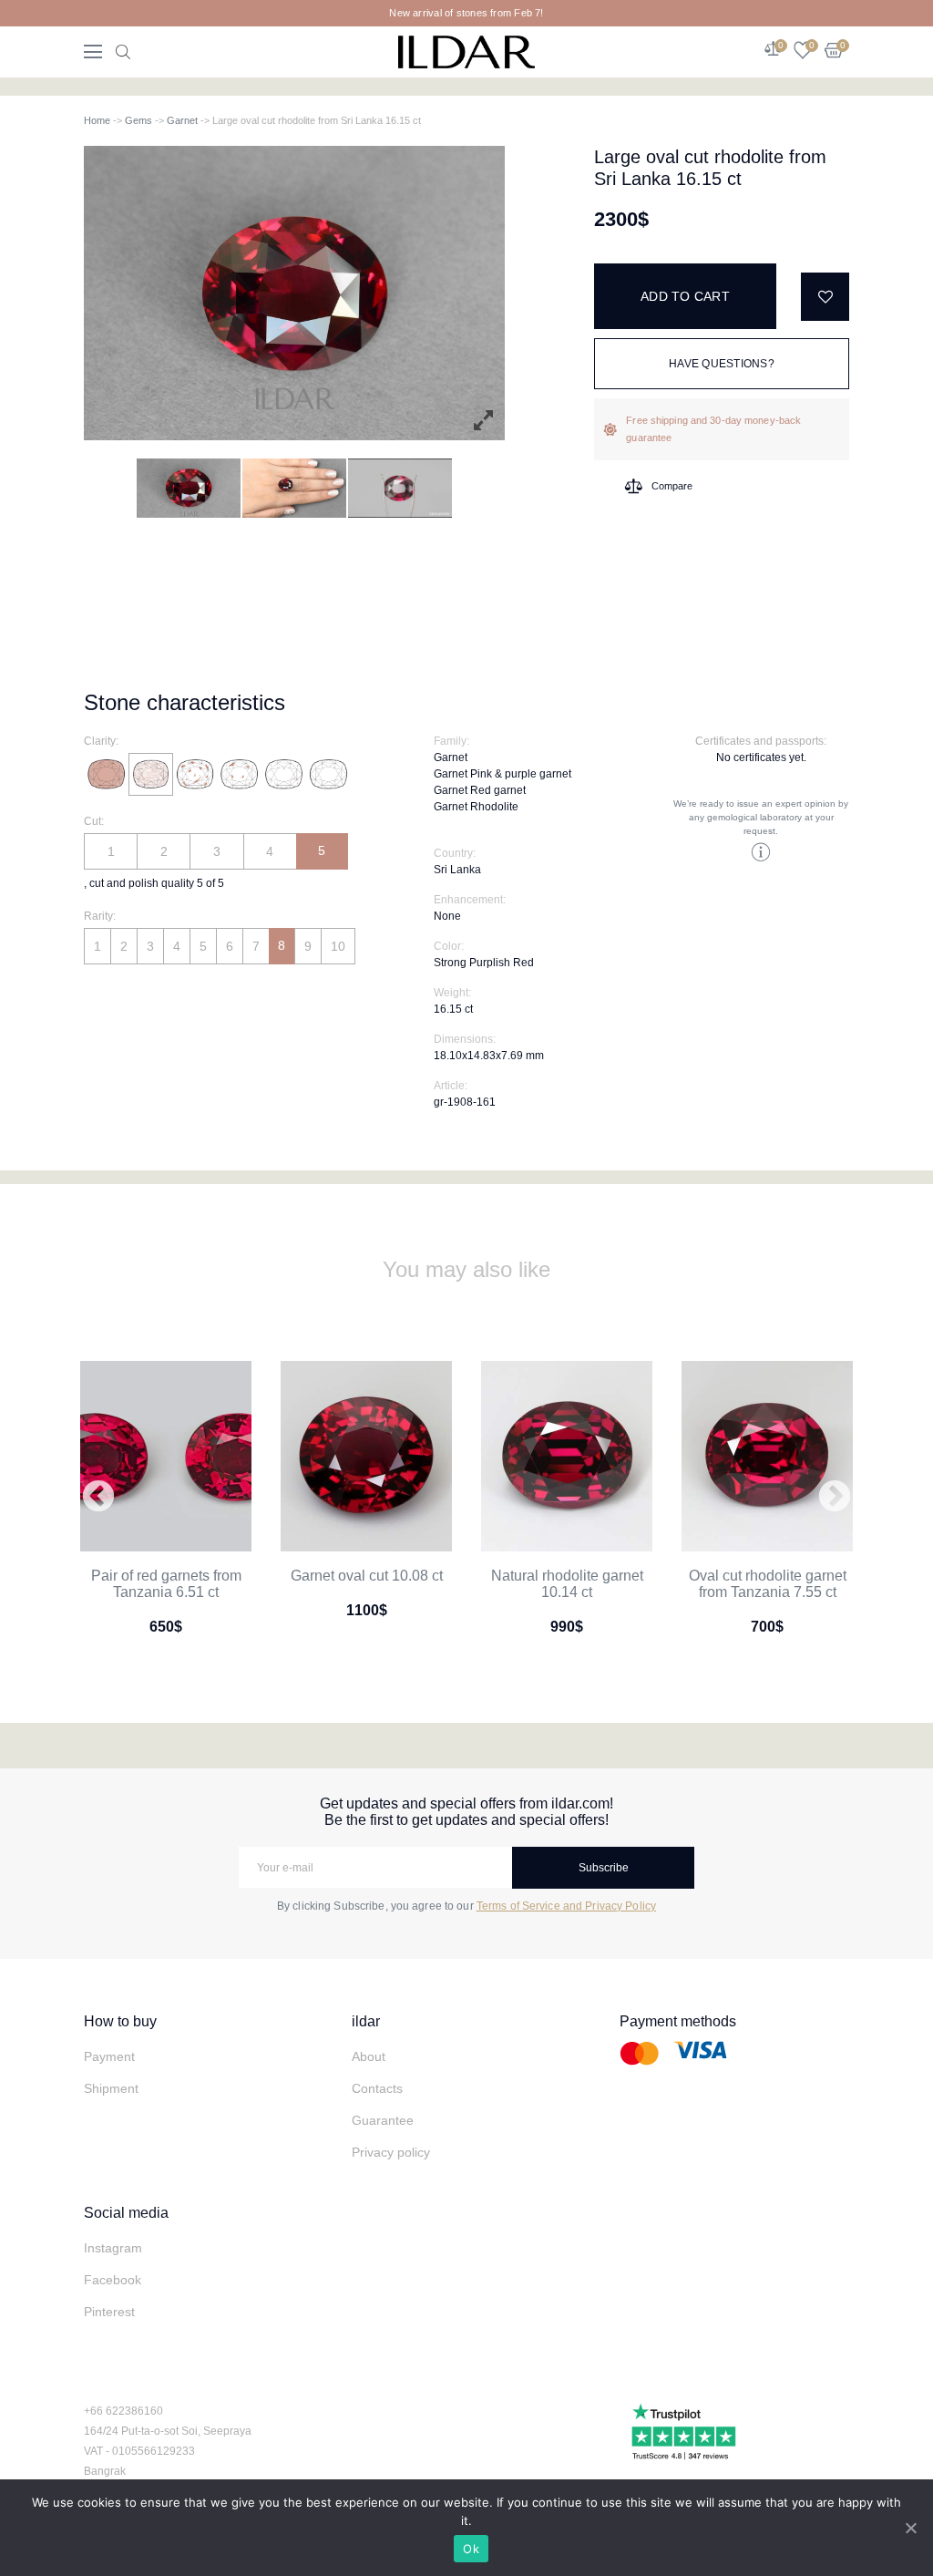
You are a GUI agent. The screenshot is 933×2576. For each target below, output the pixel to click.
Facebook (113, 2280)
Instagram (113, 2248)
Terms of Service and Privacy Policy (566, 1906)
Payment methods (678, 2021)
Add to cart (685, 296)
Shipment (111, 2088)
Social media (126, 2213)
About (369, 2056)
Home (97, 120)
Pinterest (109, 2312)
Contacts (377, 2088)
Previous (98, 1498)
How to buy (120, 2021)
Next (835, 1498)
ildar (366, 2021)
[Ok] (910, 2528)
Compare (672, 486)
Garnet (182, 120)
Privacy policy (391, 2152)
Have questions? (722, 364)
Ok (471, 2549)
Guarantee (383, 2120)
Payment (109, 2056)
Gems (138, 120)
